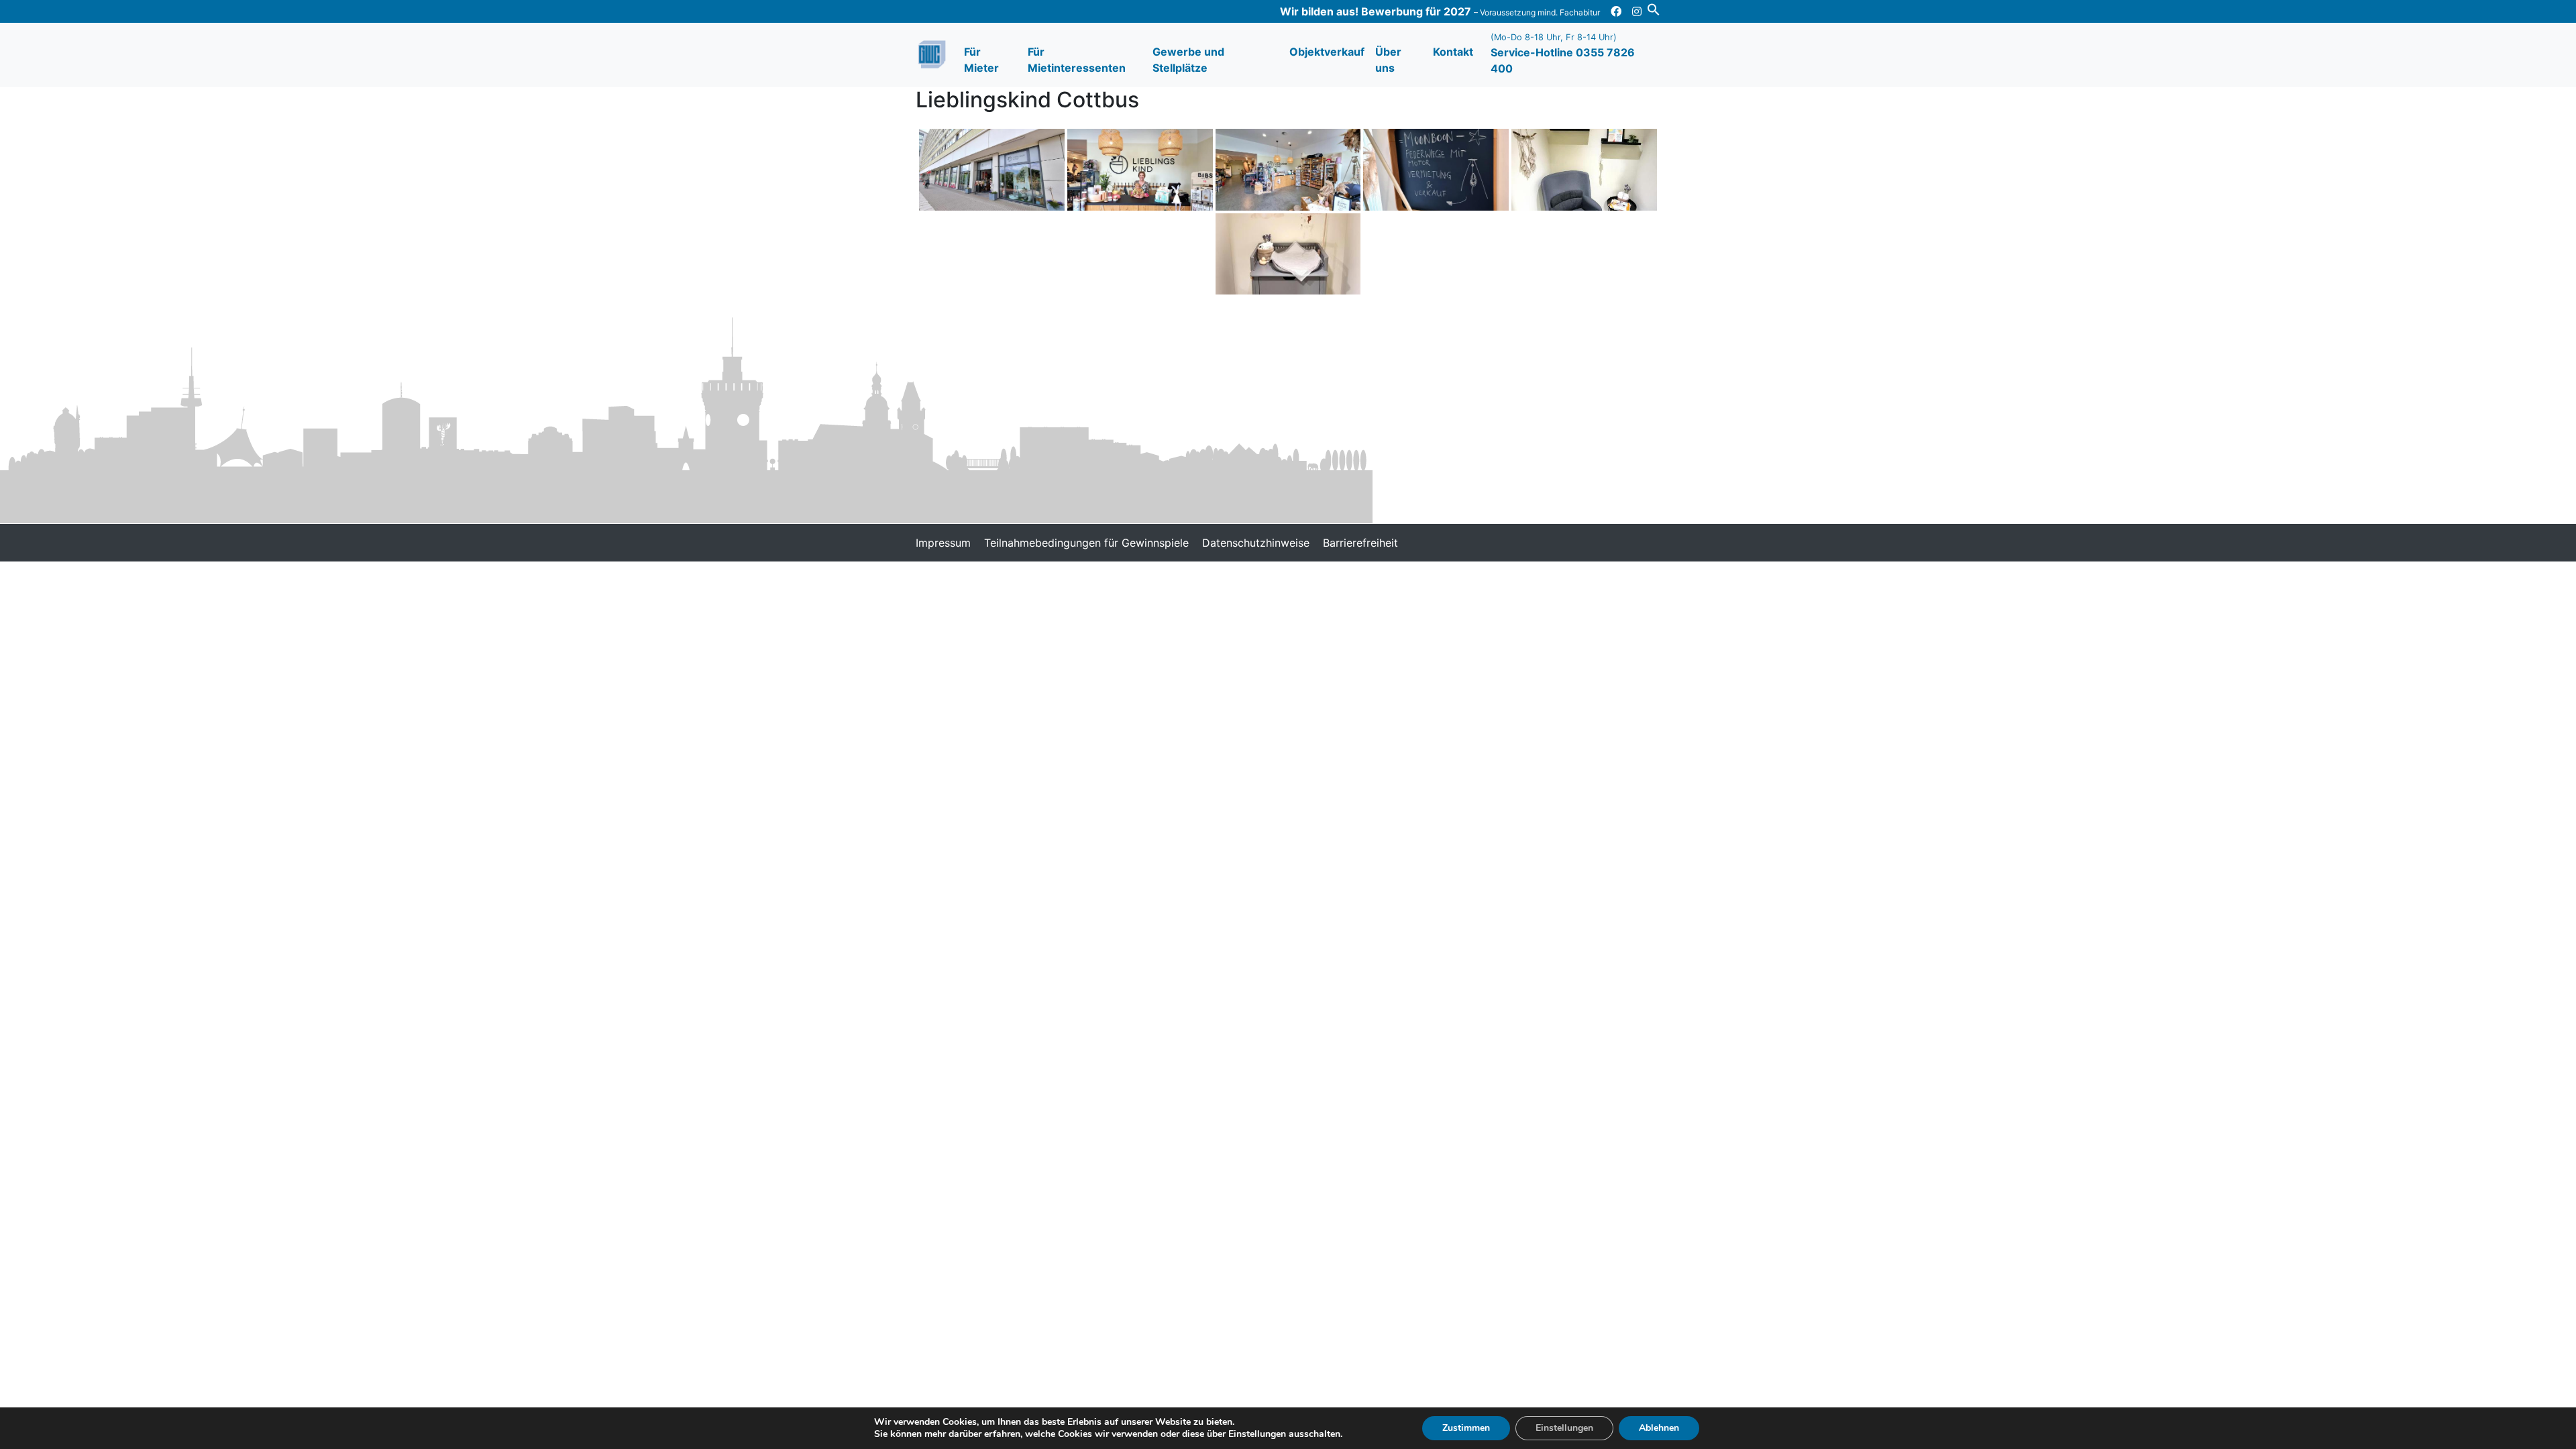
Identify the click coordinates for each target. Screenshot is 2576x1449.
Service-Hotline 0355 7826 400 (1563, 54)
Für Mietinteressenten (1077, 60)
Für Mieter (981, 60)
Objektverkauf (1327, 52)
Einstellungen (1564, 1428)
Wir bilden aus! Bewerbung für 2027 (1440, 11)
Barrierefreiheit (1360, 543)
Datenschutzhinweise (1256, 543)
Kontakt (1453, 52)
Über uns (1388, 60)
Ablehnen (1659, 1428)
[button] (1654, 8)
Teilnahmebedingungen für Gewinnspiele (1086, 543)
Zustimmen (1466, 1428)
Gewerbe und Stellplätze (1188, 60)
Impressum (943, 543)
